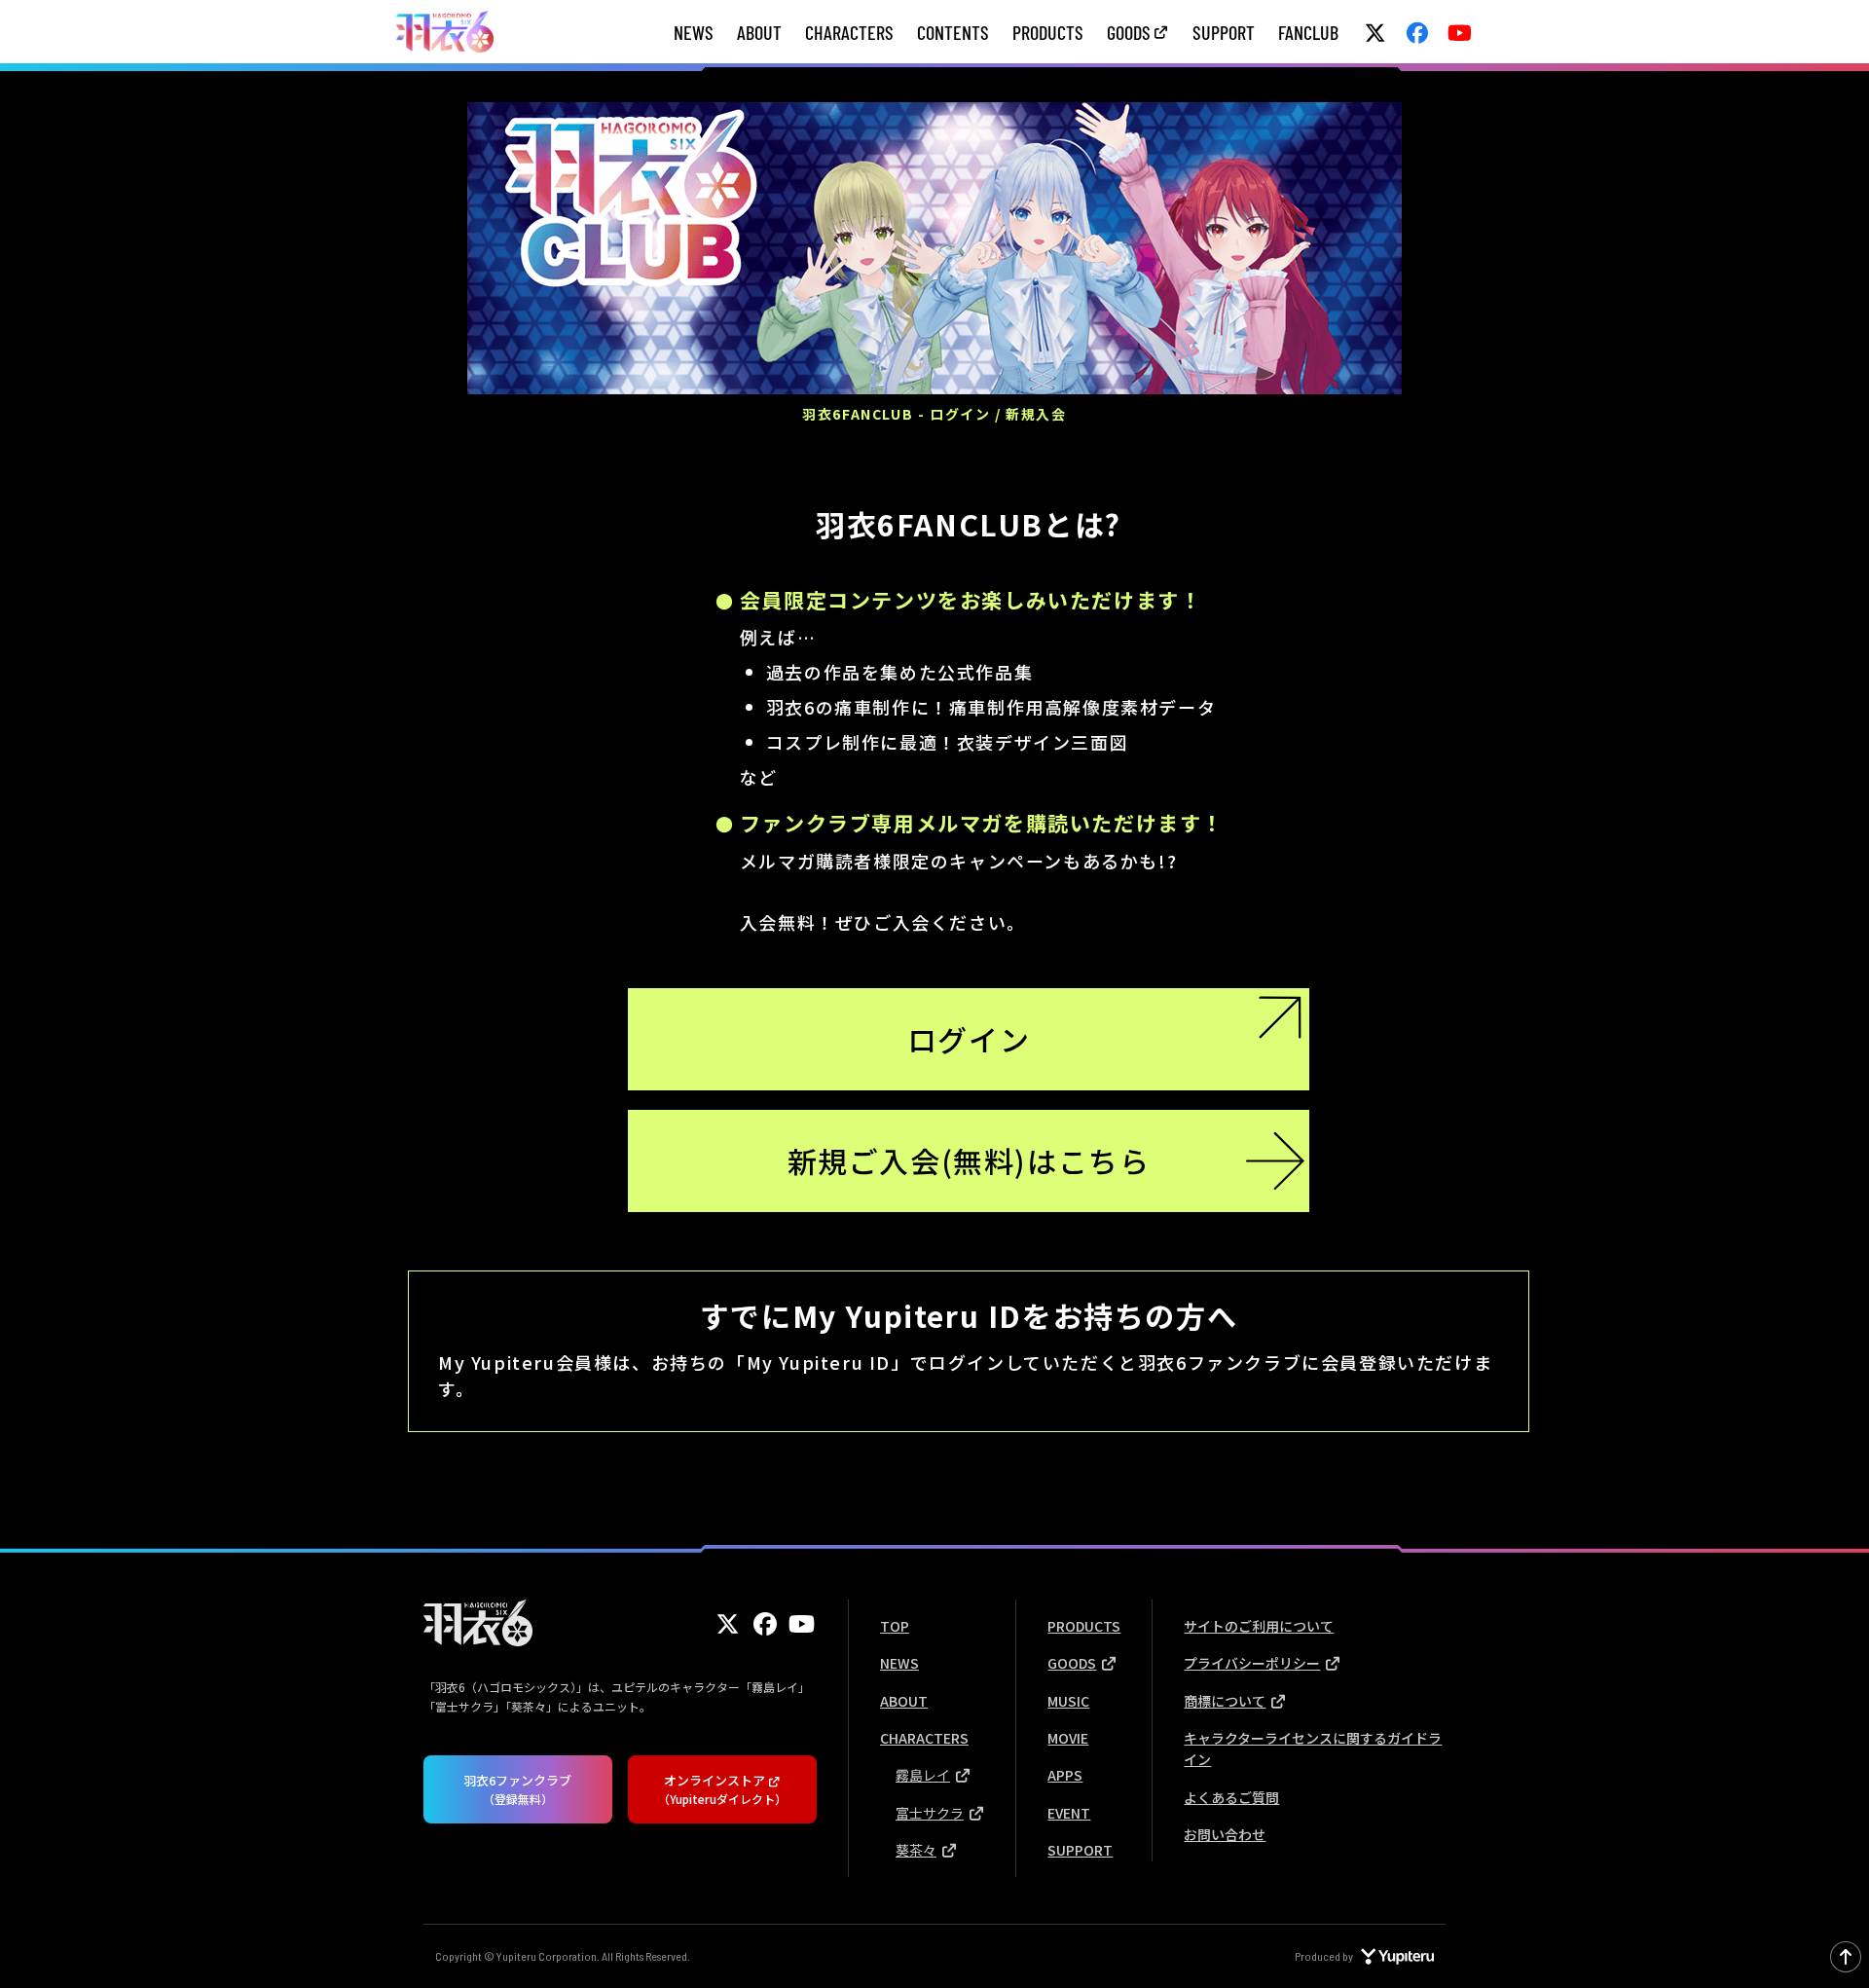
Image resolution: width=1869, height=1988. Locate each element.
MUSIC (1068, 1701)
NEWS (694, 32)
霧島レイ (923, 1775)
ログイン (969, 1039)
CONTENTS (953, 32)
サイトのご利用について (1259, 1626)
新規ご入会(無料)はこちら (969, 1160)
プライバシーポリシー (1252, 1663)
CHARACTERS (849, 32)
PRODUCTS (1048, 32)
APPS (1065, 1775)
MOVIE (1068, 1738)
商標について (1225, 1701)
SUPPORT (1224, 32)
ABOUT (759, 32)
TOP (895, 1626)
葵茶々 (916, 1850)
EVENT (1069, 1813)
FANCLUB (1308, 32)
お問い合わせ (1225, 1834)
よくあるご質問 (1231, 1797)
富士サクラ (930, 1813)
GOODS (1129, 32)
